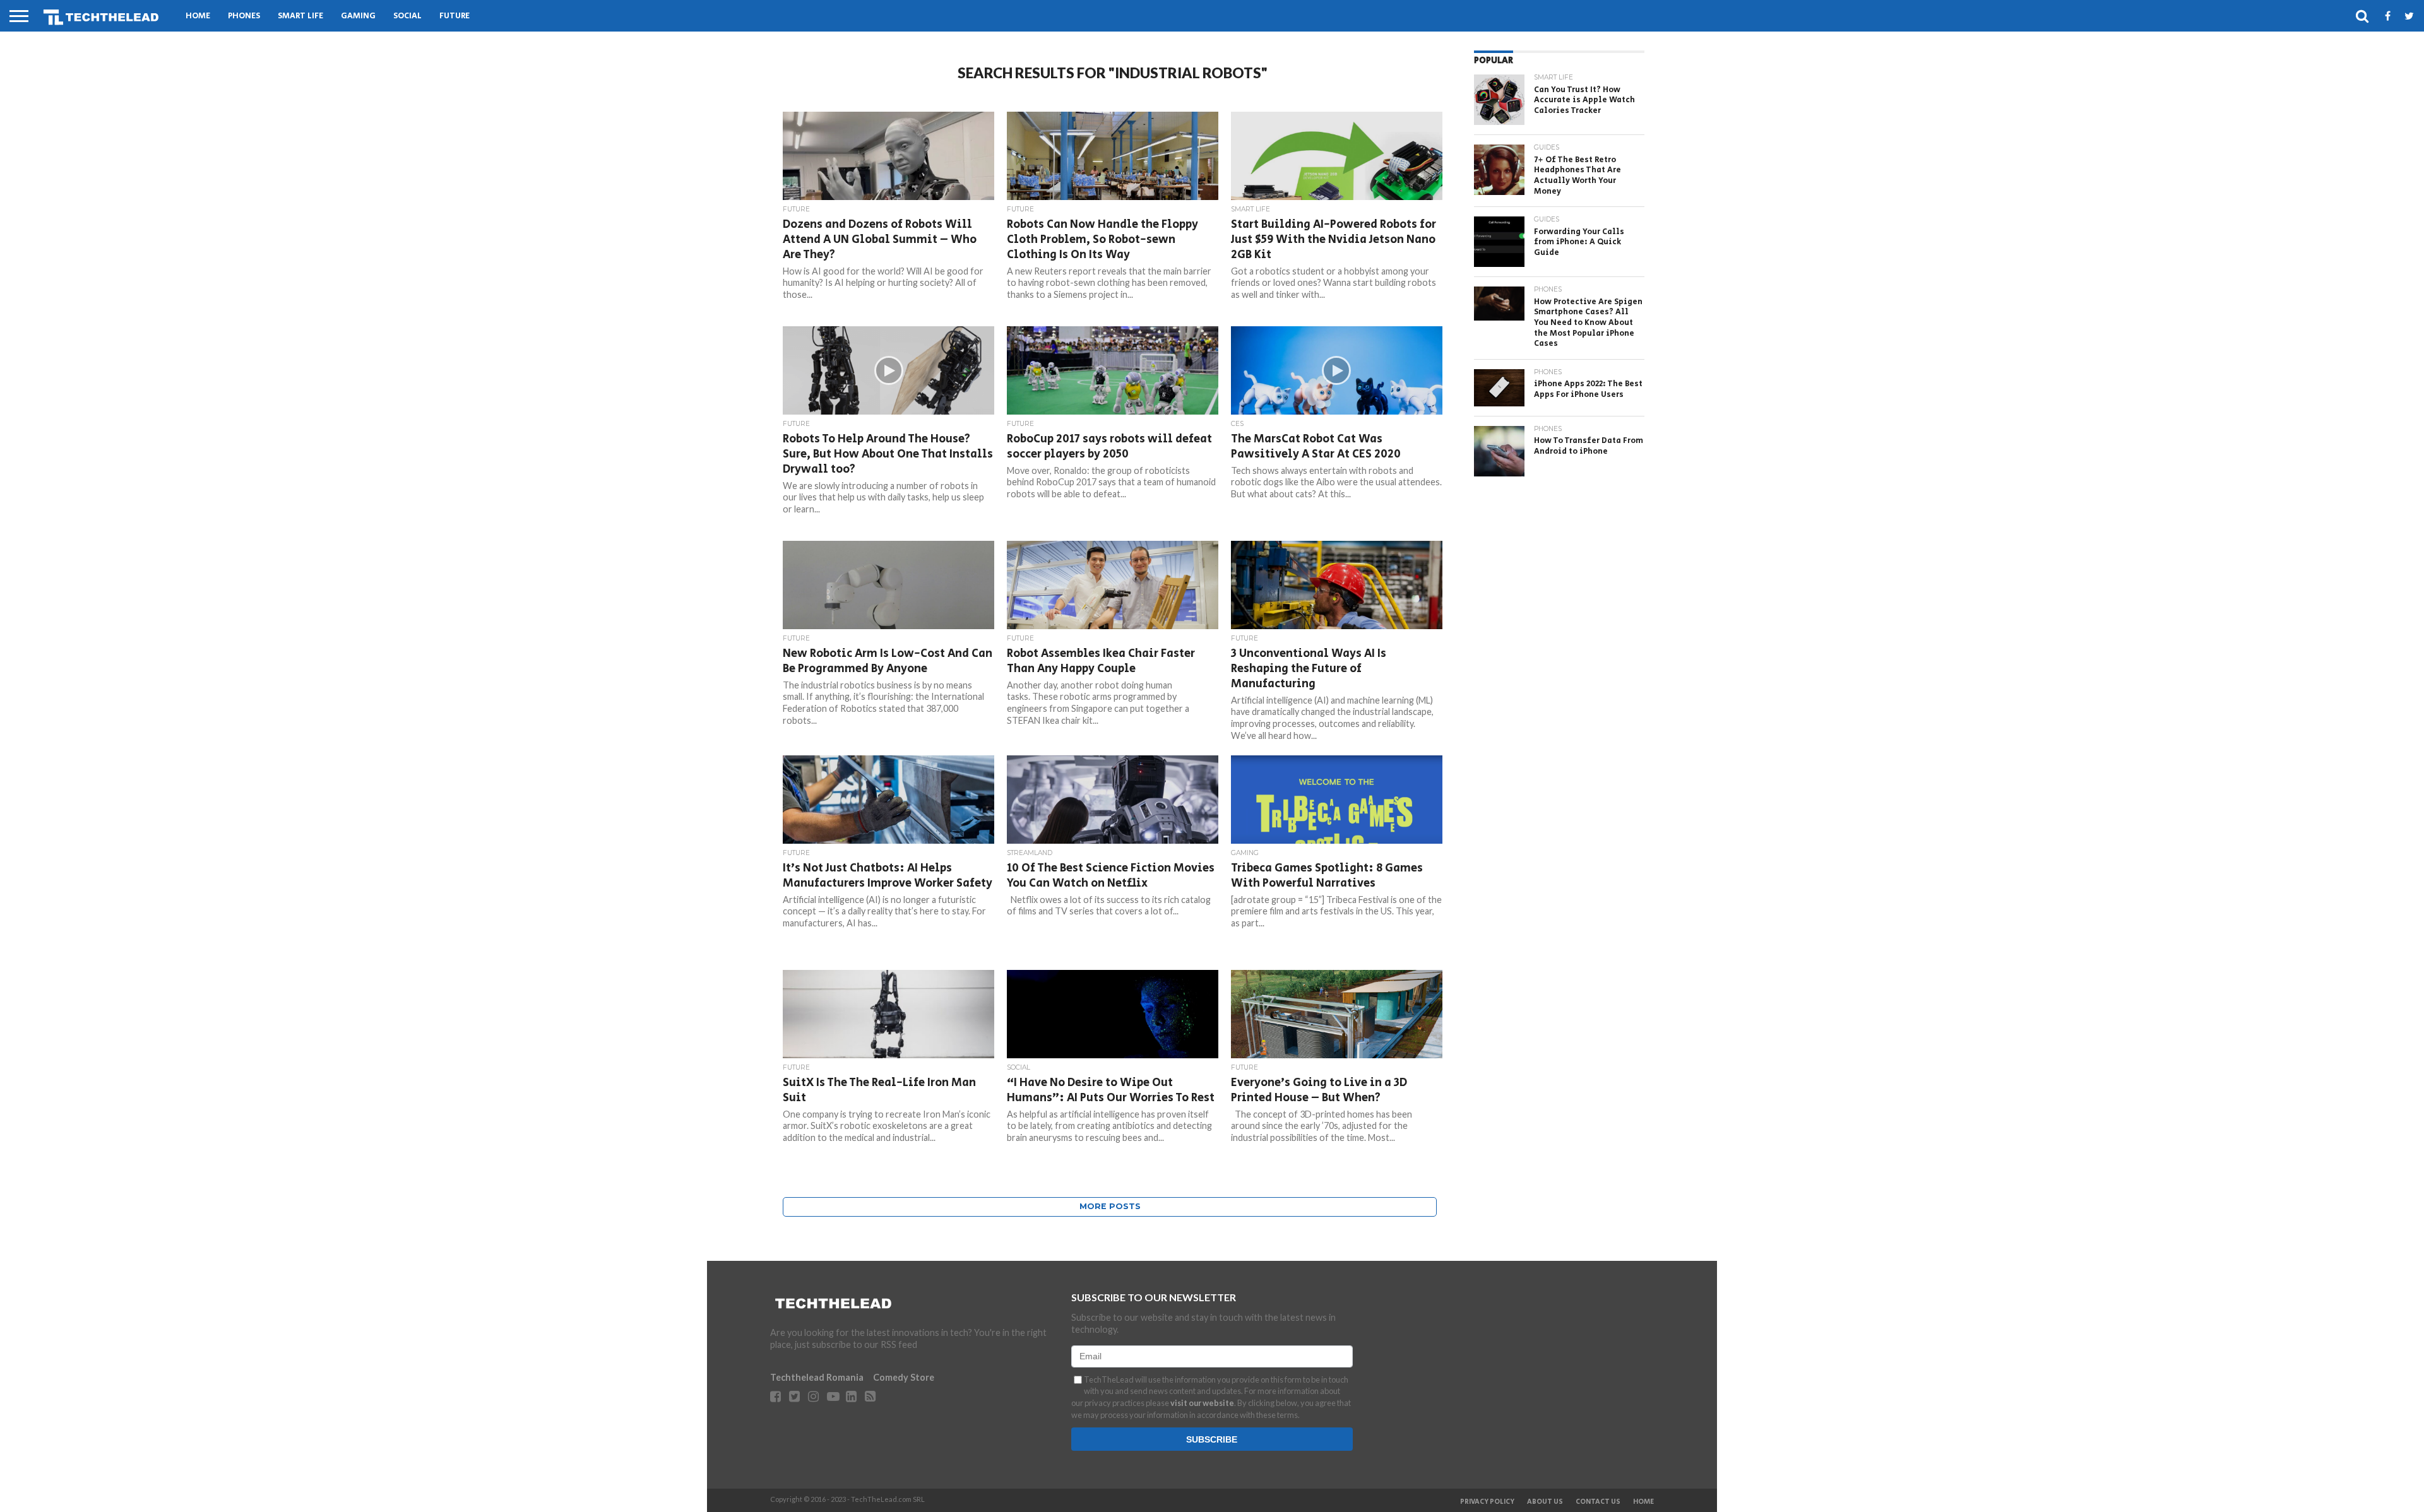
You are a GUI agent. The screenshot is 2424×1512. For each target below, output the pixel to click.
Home (198, 16)
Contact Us (1598, 1502)
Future (454, 16)
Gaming (358, 16)
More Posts (1110, 1206)
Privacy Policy (1487, 1502)
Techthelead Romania (817, 1377)
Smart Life (300, 16)
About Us (1545, 1502)
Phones (244, 16)
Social (407, 16)
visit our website (1202, 1403)
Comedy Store (904, 1377)
